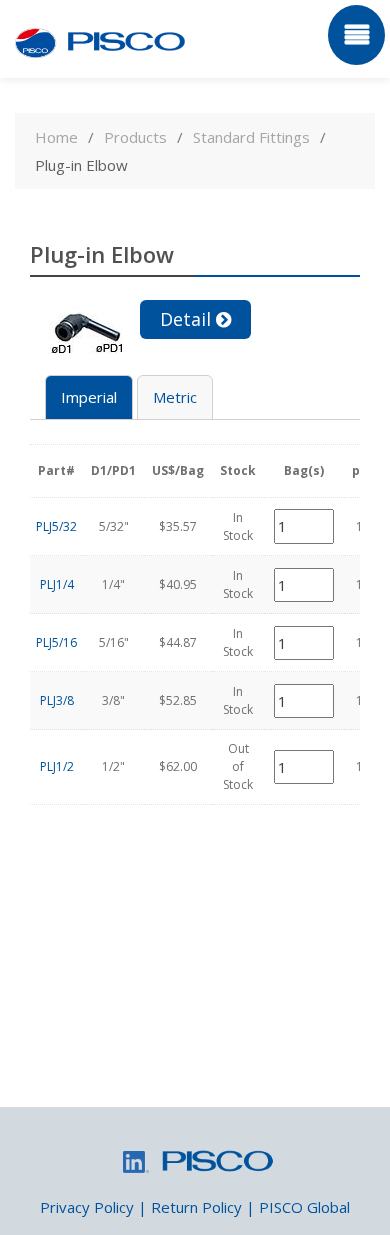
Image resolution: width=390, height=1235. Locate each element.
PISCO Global (304, 1207)
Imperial (89, 397)
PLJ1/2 (57, 766)
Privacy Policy (87, 1207)
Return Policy (196, 1207)
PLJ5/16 (56, 642)
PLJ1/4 (57, 584)
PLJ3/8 (57, 700)
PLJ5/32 (56, 526)
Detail (185, 319)
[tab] (89, 397)
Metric (175, 397)
